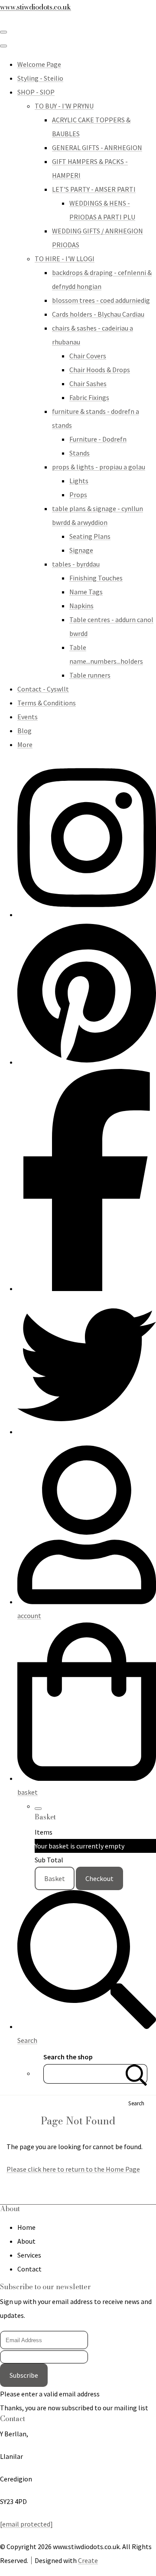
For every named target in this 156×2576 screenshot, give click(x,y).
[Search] (136, 2074)
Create (88, 2560)
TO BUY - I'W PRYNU (64, 106)
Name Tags (86, 592)
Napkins (81, 606)
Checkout (99, 1878)
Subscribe (24, 2375)
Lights (79, 481)
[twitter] (87, 1432)
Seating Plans (90, 536)
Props (78, 495)
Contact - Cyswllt (43, 689)
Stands (80, 453)
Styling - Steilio (40, 78)
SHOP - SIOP (36, 92)
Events (28, 717)
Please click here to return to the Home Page (73, 2169)
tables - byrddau (76, 564)
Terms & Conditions (47, 703)
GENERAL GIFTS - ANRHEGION (97, 147)
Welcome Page (39, 64)
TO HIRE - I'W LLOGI (65, 259)
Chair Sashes (88, 383)
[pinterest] (87, 1062)
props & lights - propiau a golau (99, 467)
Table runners (90, 675)
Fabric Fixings (89, 397)
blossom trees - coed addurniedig (101, 300)
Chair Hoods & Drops (100, 370)
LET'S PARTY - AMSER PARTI (94, 189)
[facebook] (87, 1288)
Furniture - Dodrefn (98, 439)
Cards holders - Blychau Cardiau (98, 314)
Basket (55, 1878)
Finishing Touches (96, 578)
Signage (81, 550)
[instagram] (87, 914)
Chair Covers (88, 356)
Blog (24, 731)
